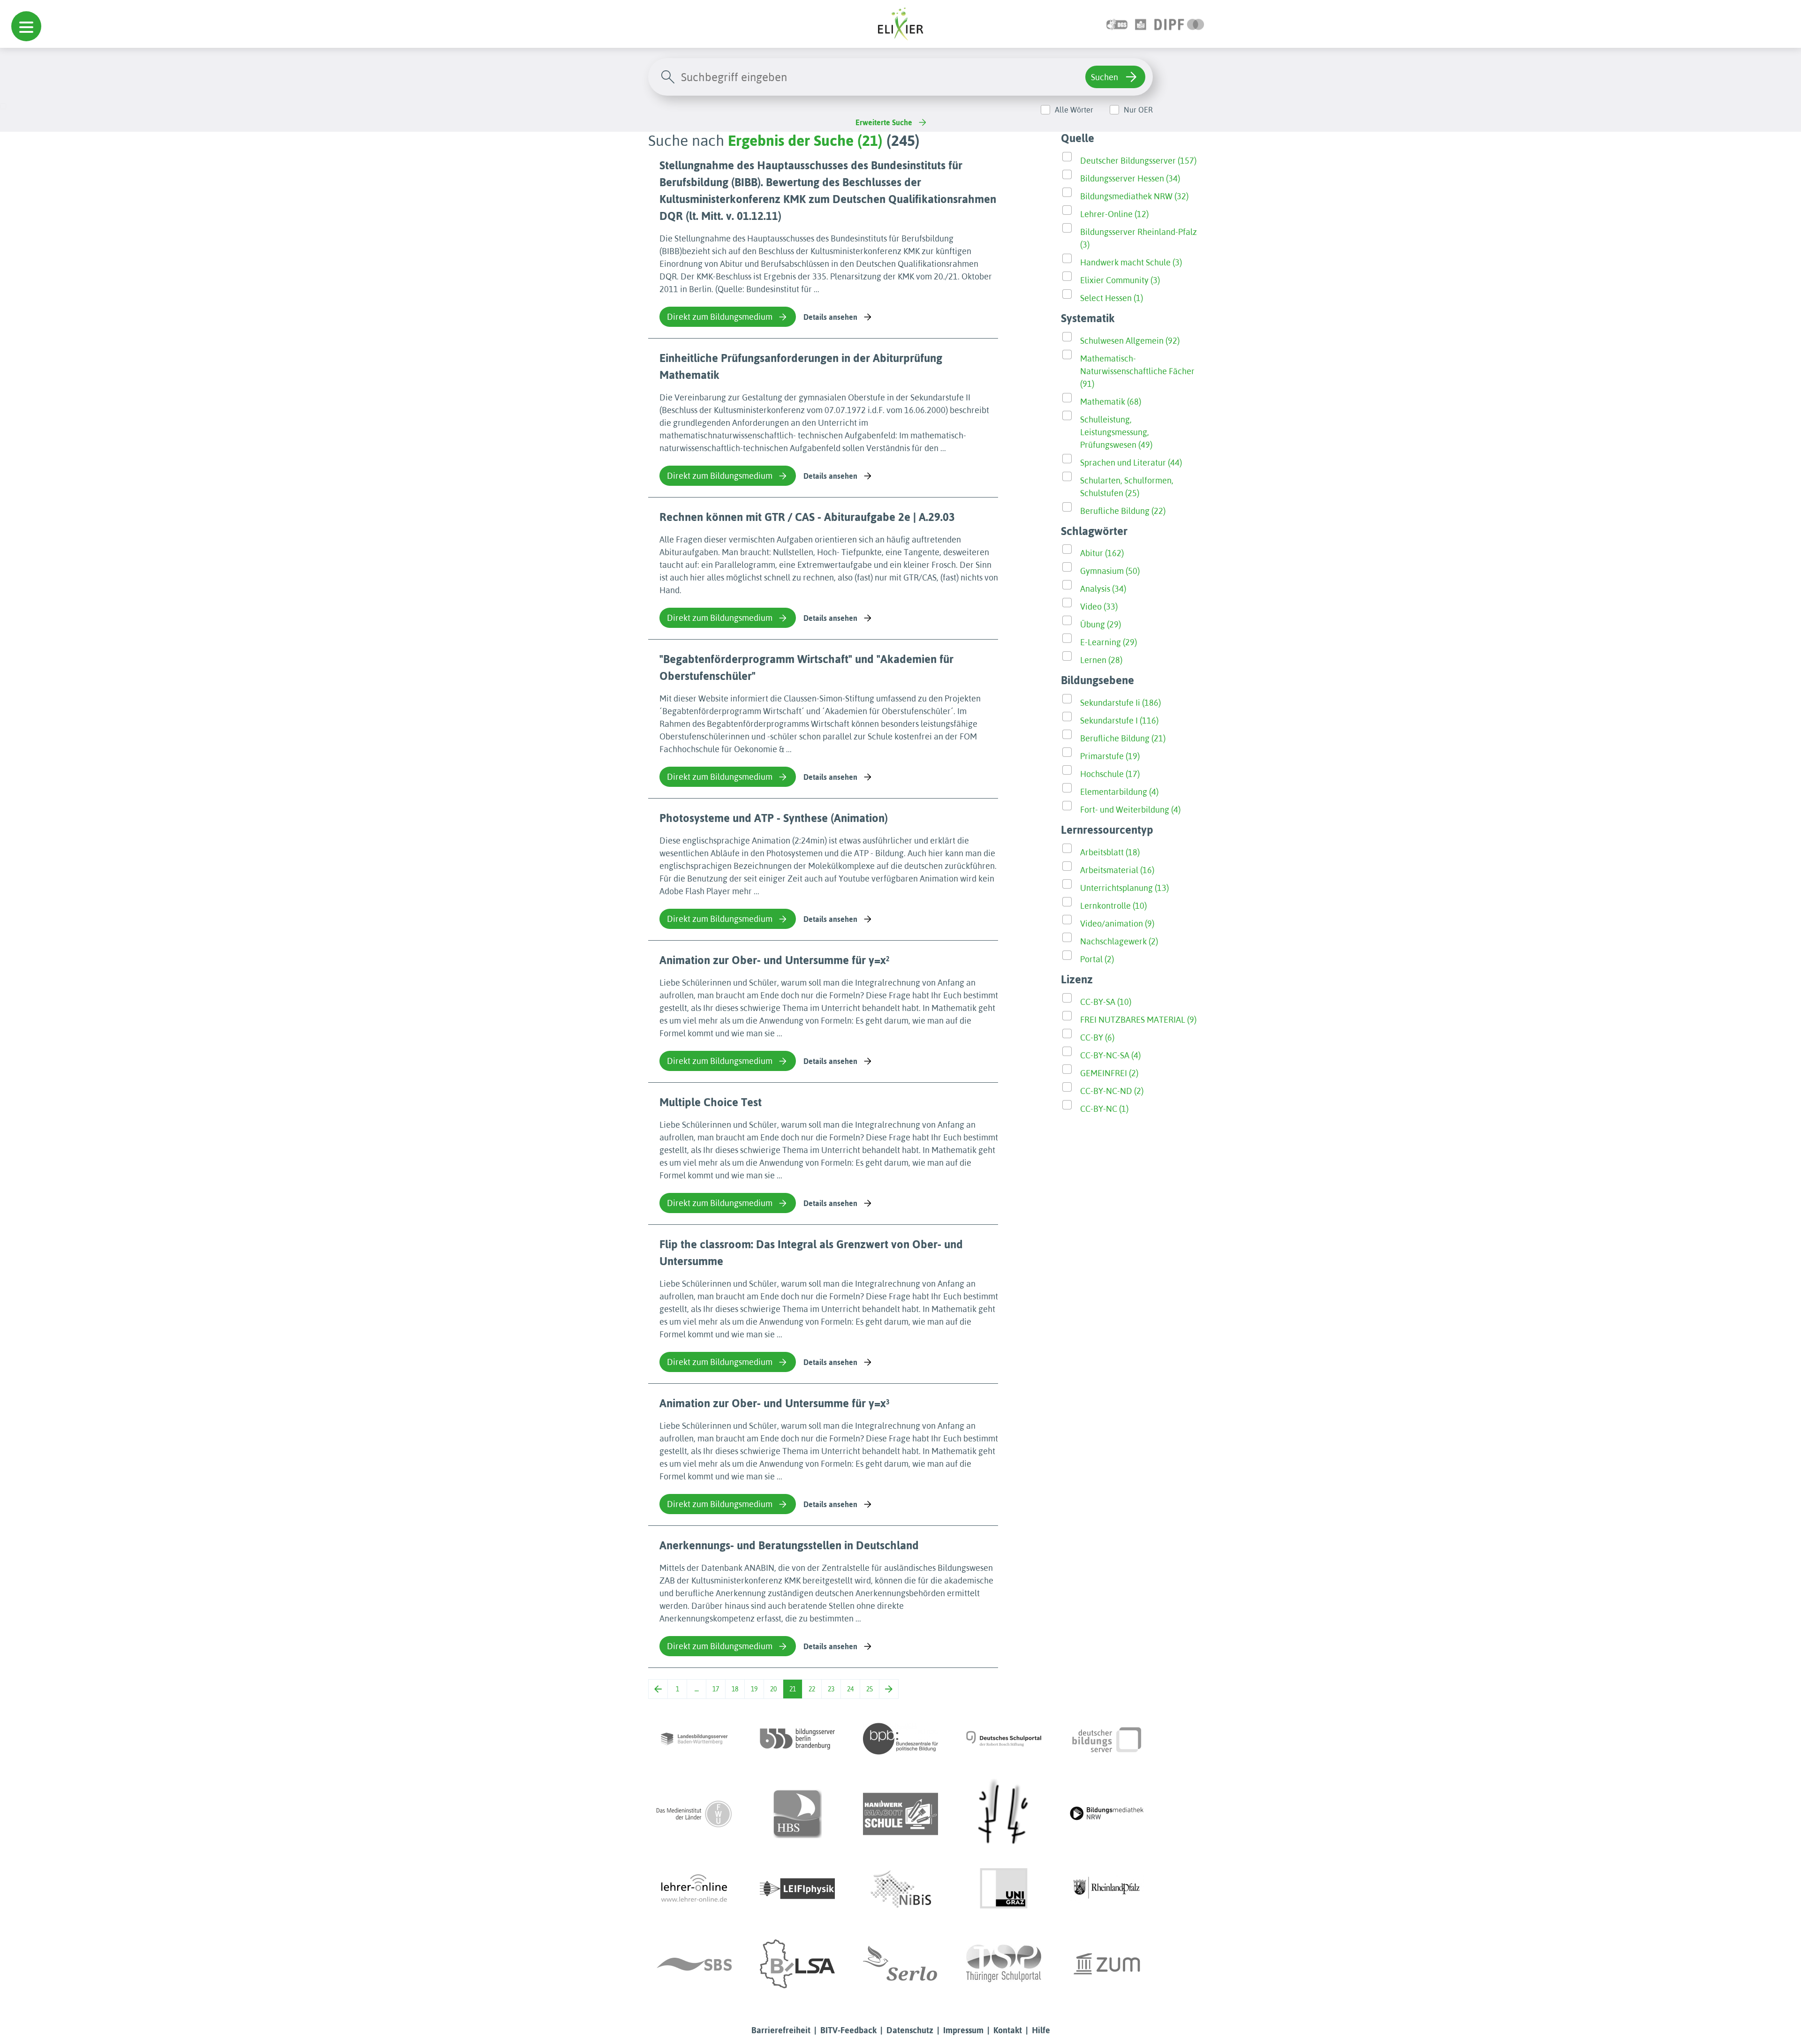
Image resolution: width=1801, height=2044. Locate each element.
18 (735, 1689)
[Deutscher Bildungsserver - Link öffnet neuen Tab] (1107, 1739)
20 (773, 1689)
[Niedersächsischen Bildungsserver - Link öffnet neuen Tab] (900, 1889)
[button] (26, 26)
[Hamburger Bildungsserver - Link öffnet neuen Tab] (797, 1814)
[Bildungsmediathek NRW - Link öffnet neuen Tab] (1107, 1814)
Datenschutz (910, 2030)
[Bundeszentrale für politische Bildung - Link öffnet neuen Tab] (900, 1739)
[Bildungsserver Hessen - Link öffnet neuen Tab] (1004, 1814)
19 (754, 1689)
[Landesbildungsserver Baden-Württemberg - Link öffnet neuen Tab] (694, 1739)
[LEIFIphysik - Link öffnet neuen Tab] (797, 1889)
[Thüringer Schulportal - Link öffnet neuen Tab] (1004, 1964)
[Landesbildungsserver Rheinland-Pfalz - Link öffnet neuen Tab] (1107, 1889)
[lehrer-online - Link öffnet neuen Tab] (694, 1889)
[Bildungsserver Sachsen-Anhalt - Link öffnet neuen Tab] (797, 1964)
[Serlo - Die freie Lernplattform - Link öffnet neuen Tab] (900, 1964)
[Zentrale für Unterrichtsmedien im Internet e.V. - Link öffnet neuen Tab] (1107, 1964)
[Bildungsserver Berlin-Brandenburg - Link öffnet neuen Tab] (797, 1739)
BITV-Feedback (848, 2030)
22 (812, 1689)
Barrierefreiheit (781, 2030)
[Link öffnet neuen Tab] (1179, 24)
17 (716, 1689)
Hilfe (1041, 2030)
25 (870, 1689)
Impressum (963, 2030)
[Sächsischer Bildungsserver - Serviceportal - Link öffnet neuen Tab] (694, 1964)
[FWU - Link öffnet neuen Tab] (694, 1814)
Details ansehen (830, 317)
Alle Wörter (1074, 110)
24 (850, 1689)
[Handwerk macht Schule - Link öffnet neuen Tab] (900, 1814)
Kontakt (1008, 2030)
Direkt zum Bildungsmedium (720, 317)
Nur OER (1138, 110)
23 (831, 1689)
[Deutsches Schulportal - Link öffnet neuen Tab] (1004, 1739)
